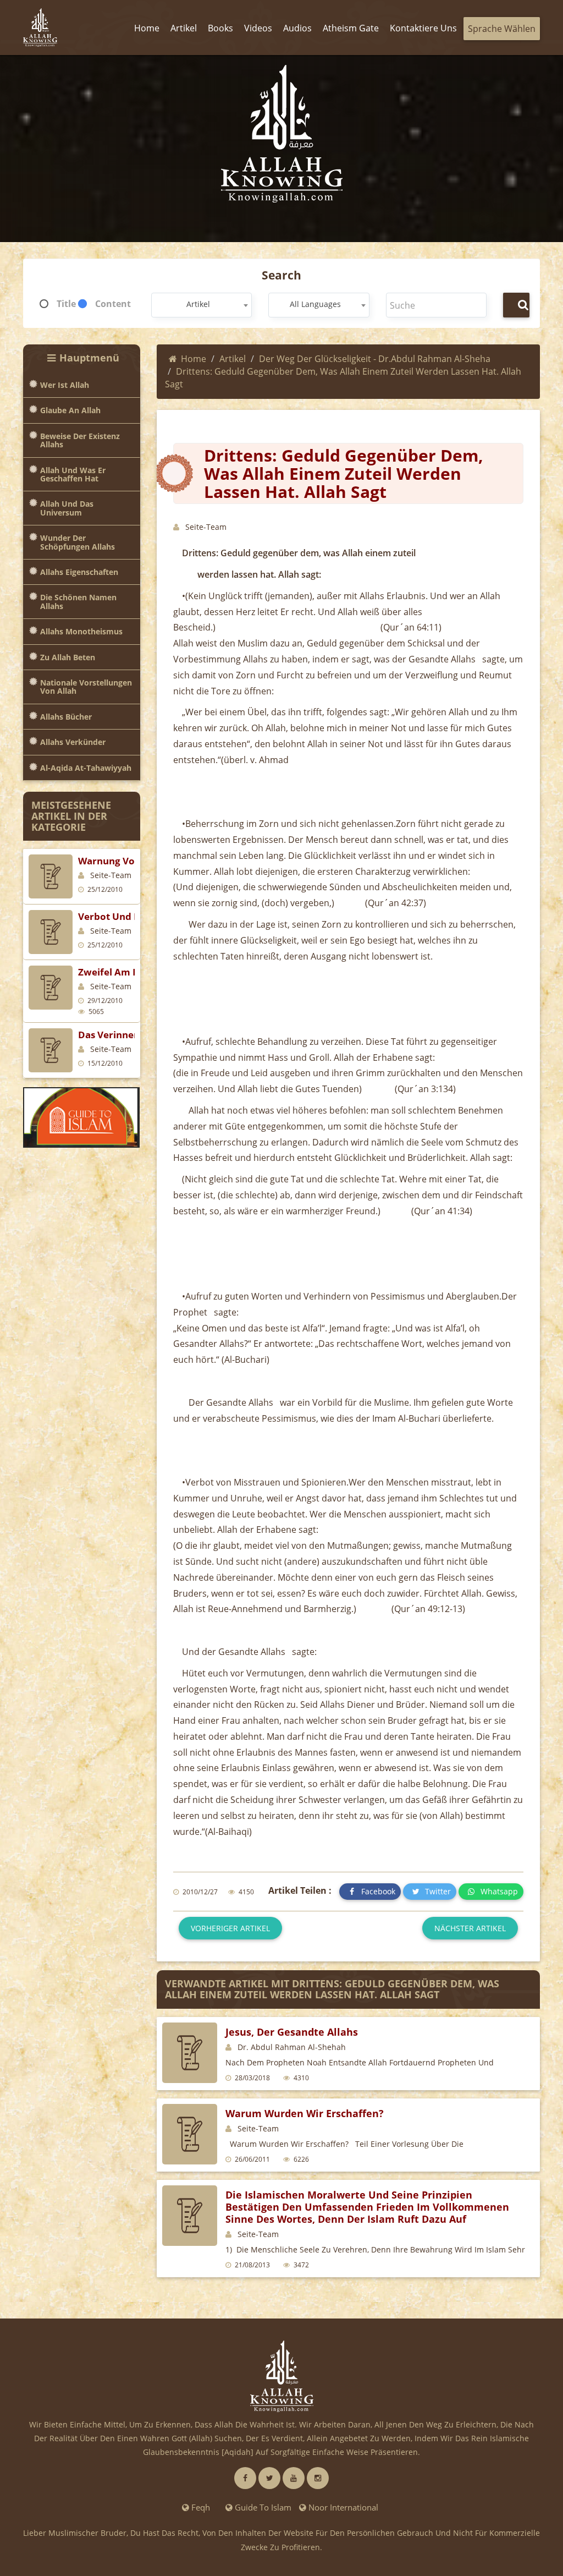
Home (194, 359)
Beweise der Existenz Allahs (80, 440)
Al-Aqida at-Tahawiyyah (86, 768)
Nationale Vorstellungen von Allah (86, 687)
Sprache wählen (502, 29)
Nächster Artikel (470, 1928)
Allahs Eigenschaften (79, 572)
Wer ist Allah (65, 385)
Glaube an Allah (70, 410)
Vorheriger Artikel (230, 1928)
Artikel (233, 359)
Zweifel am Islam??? (125, 972)
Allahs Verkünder (73, 742)
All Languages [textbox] (315, 304)
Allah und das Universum (67, 508)
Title (66, 304)
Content (113, 304)
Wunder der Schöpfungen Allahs (78, 542)
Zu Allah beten (68, 657)
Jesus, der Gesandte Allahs (292, 2032)
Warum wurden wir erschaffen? (305, 2113)
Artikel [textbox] (198, 304)
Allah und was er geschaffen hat (73, 475)
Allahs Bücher (66, 717)
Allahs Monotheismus (81, 631)
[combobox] (202, 305)
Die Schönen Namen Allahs (78, 602)
